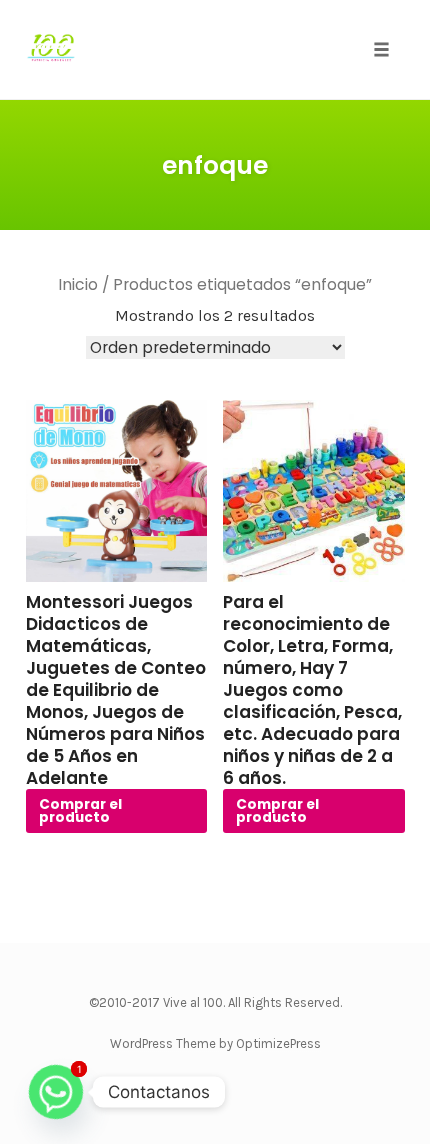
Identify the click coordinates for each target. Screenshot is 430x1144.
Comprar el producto (80, 811)
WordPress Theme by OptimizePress (215, 1043)
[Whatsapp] (56, 1092)
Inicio (78, 284)
